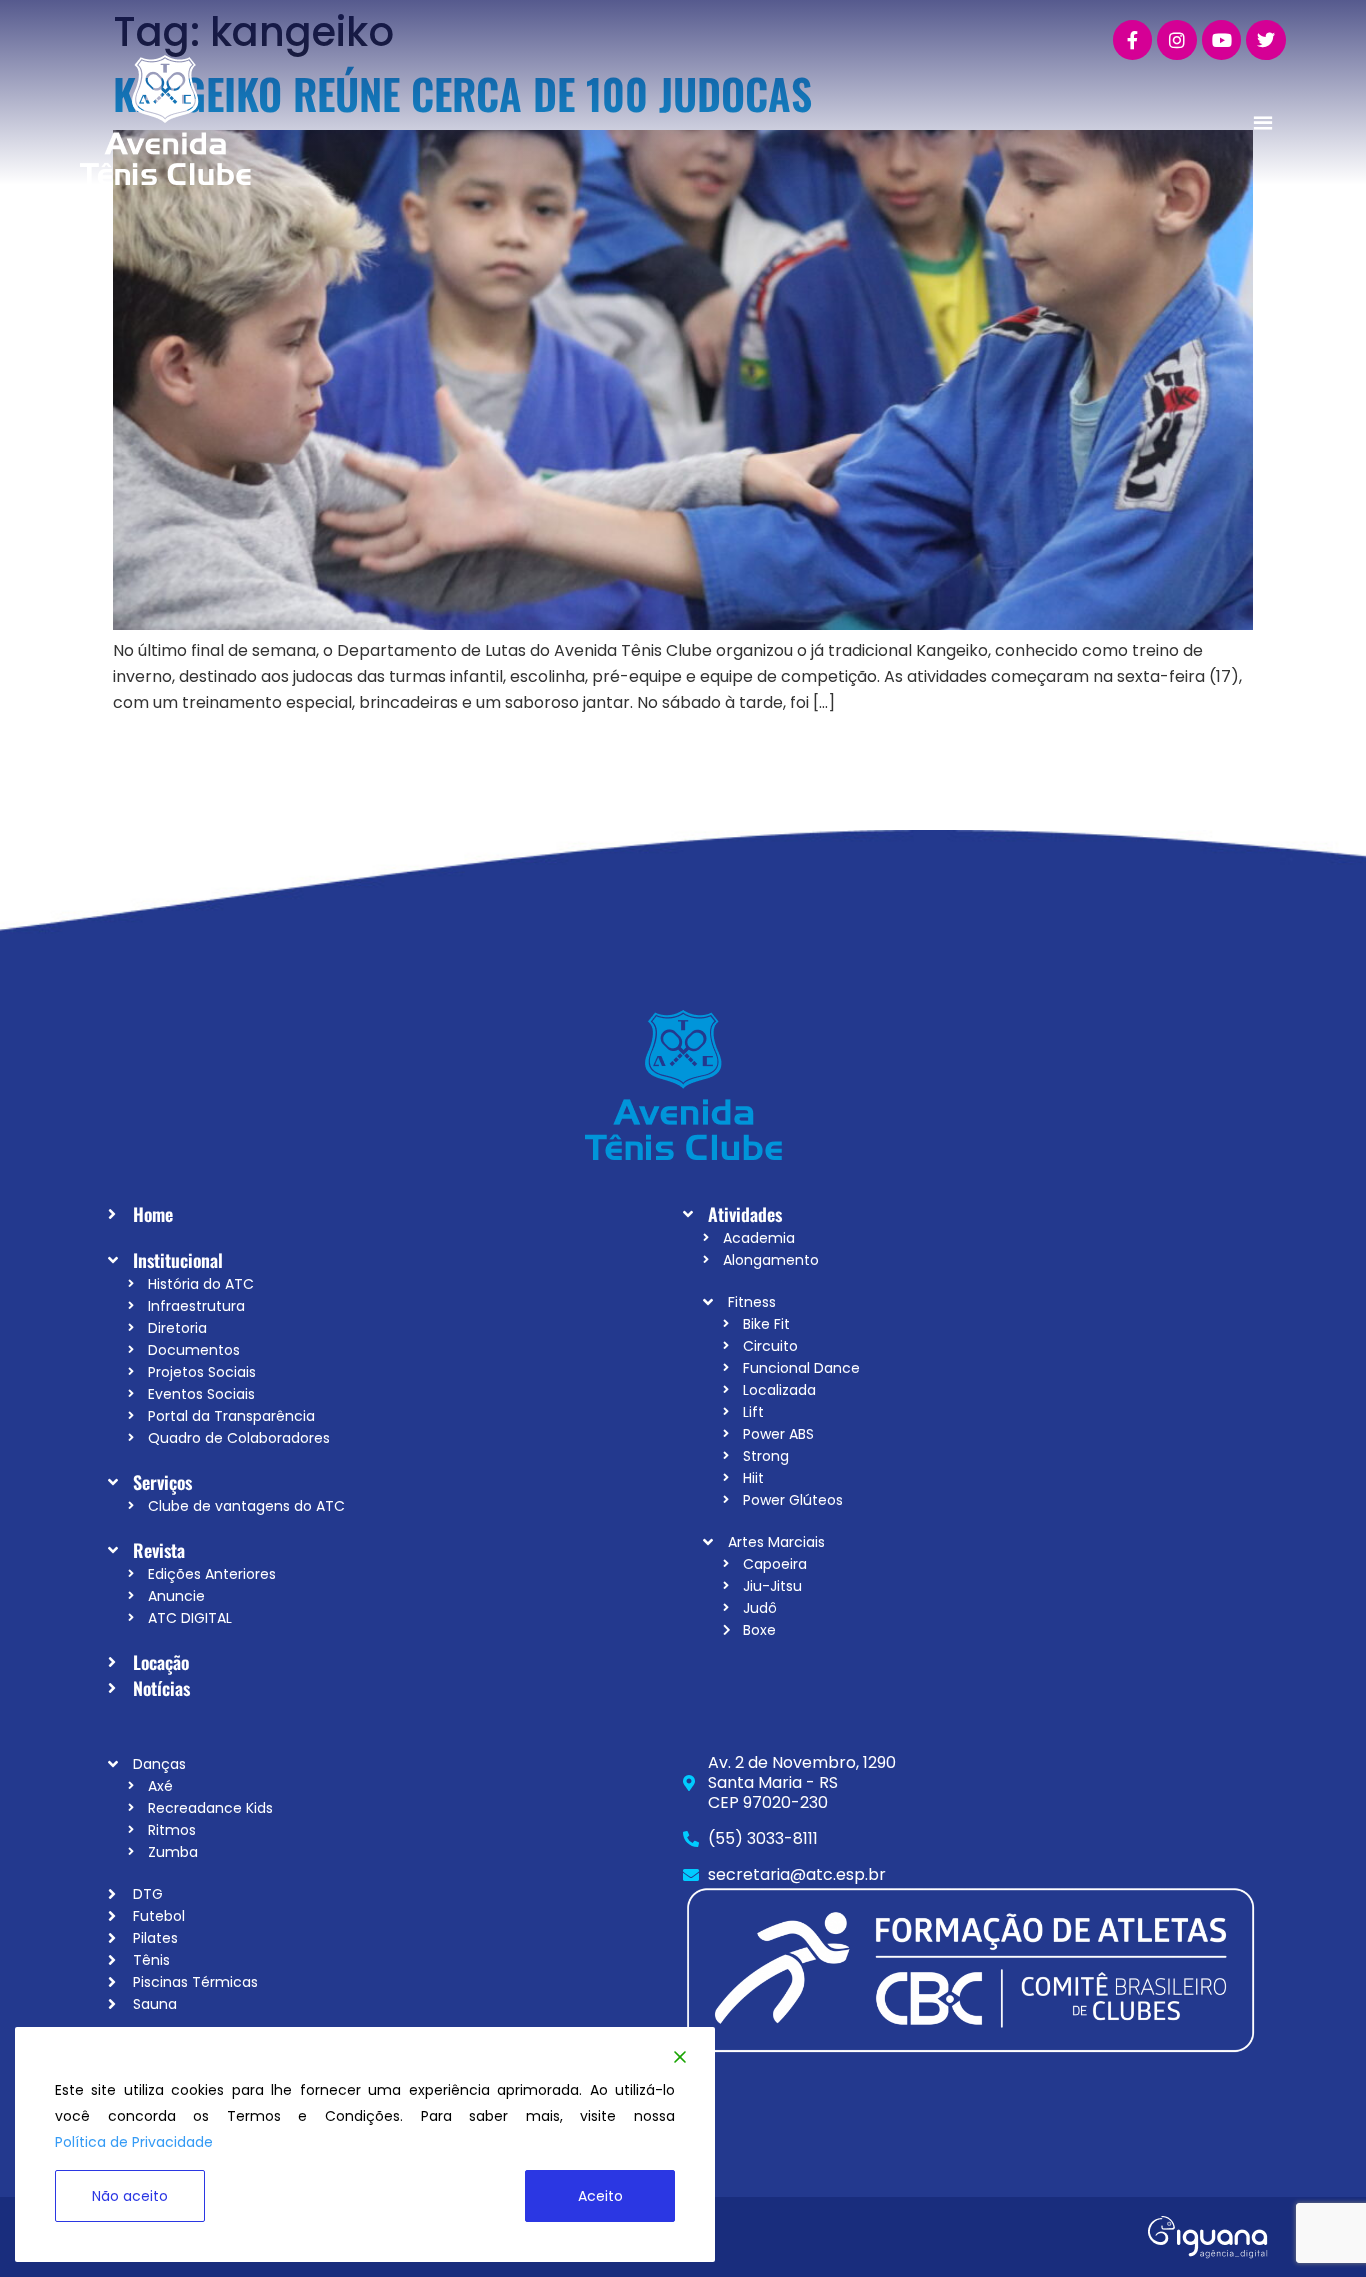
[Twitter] (1266, 40)
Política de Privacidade (134, 2142)
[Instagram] (1177, 40)
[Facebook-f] (1133, 40)
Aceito (600, 2196)
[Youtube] (1222, 40)
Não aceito (130, 2196)
